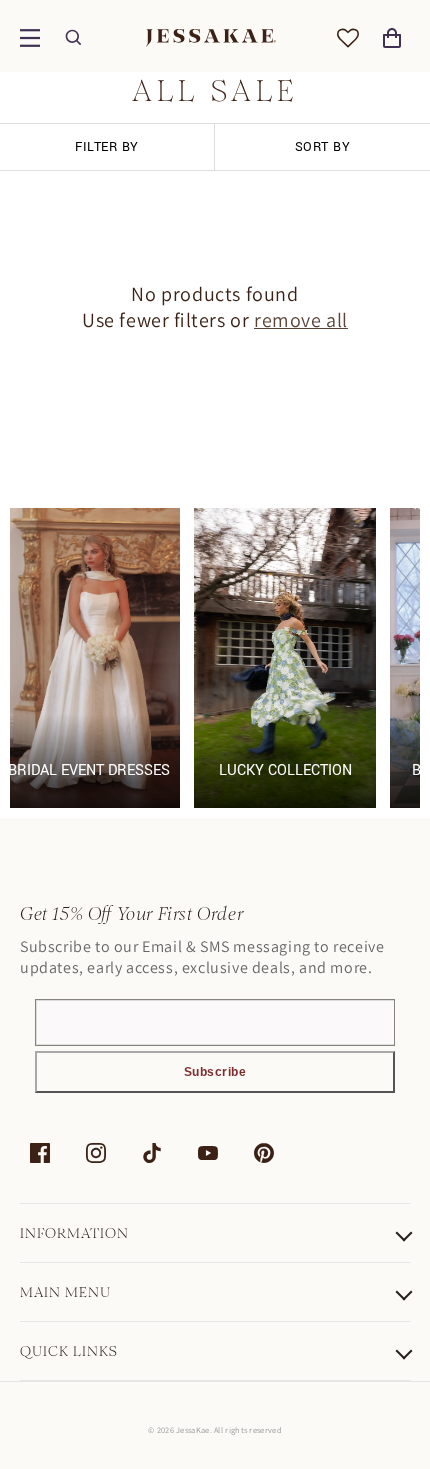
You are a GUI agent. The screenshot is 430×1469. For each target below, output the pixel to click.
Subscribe (215, 1072)
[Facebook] (40, 1153)
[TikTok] (152, 1153)
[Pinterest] (264, 1153)
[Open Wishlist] (348, 38)
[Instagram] (96, 1153)
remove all (301, 320)
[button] (30, 38)
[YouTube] (208, 1153)
